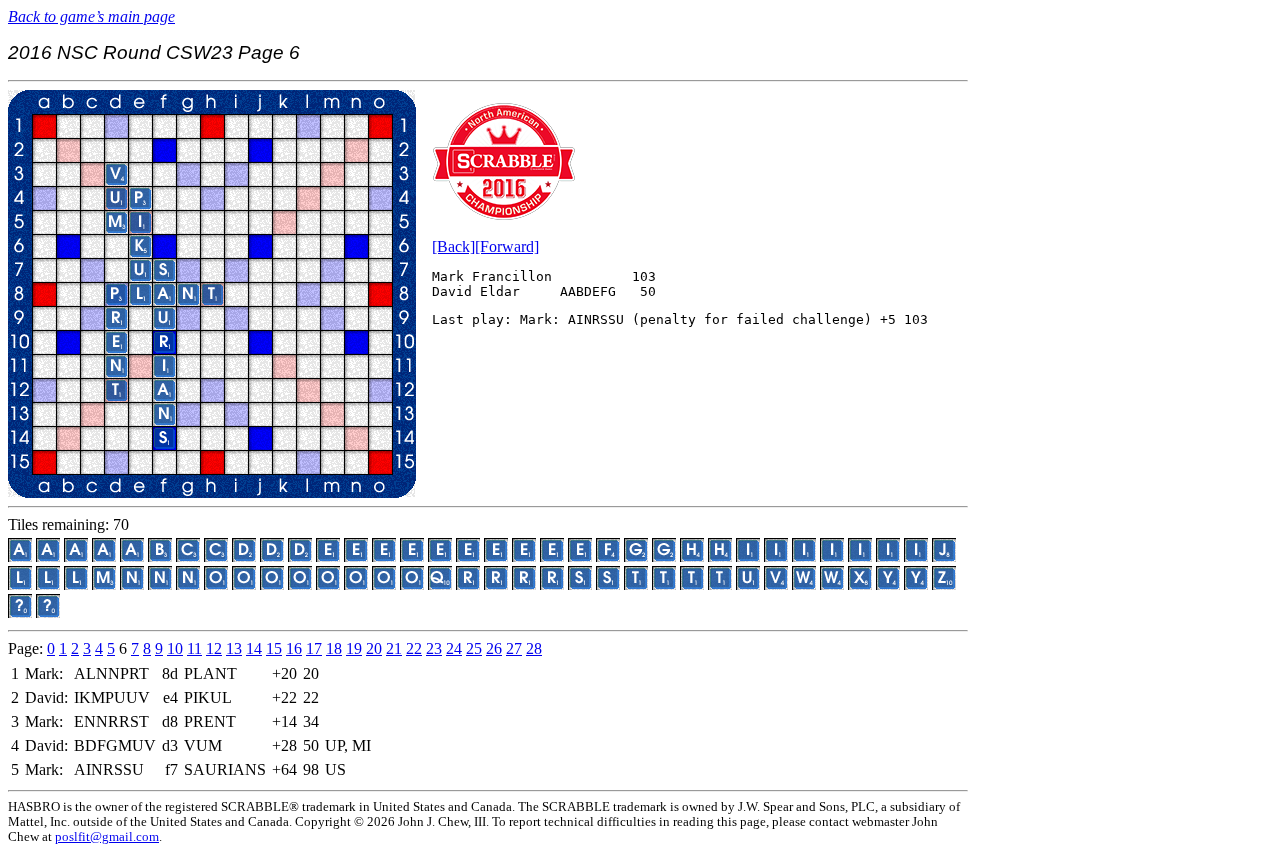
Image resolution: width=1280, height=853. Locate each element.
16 (294, 648)
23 (434, 648)
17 (314, 648)
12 (214, 648)
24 (454, 648)
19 (354, 648)
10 (175, 648)
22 (414, 648)
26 (494, 648)
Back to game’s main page (91, 16)
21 (394, 648)
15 (274, 648)
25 (474, 648)
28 (534, 648)
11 (194, 648)
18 (334, 648)
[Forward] (507, 246)
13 (234, 648)
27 (514, 648)
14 (254, 648)
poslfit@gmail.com (107, 837)
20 (374, 648)
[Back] (453, 246)
